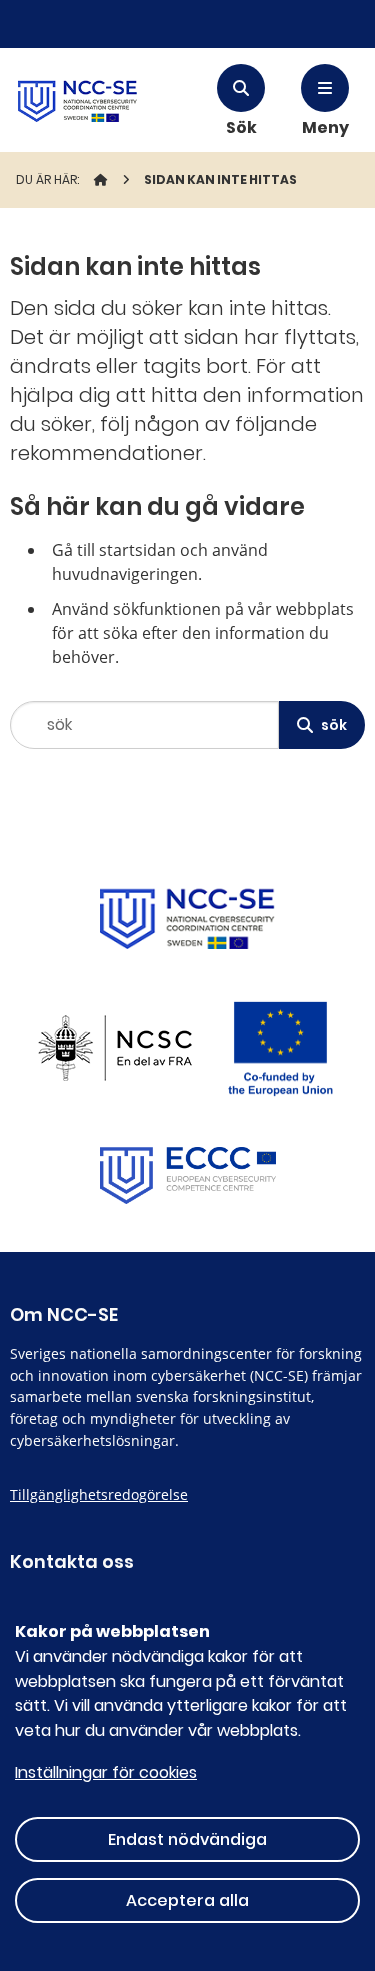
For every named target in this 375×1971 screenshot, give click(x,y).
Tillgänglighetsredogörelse (99, 1494)
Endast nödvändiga (187, 1839)
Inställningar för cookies (106, 1772)
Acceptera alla (187, 1900)
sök (334, 725)
